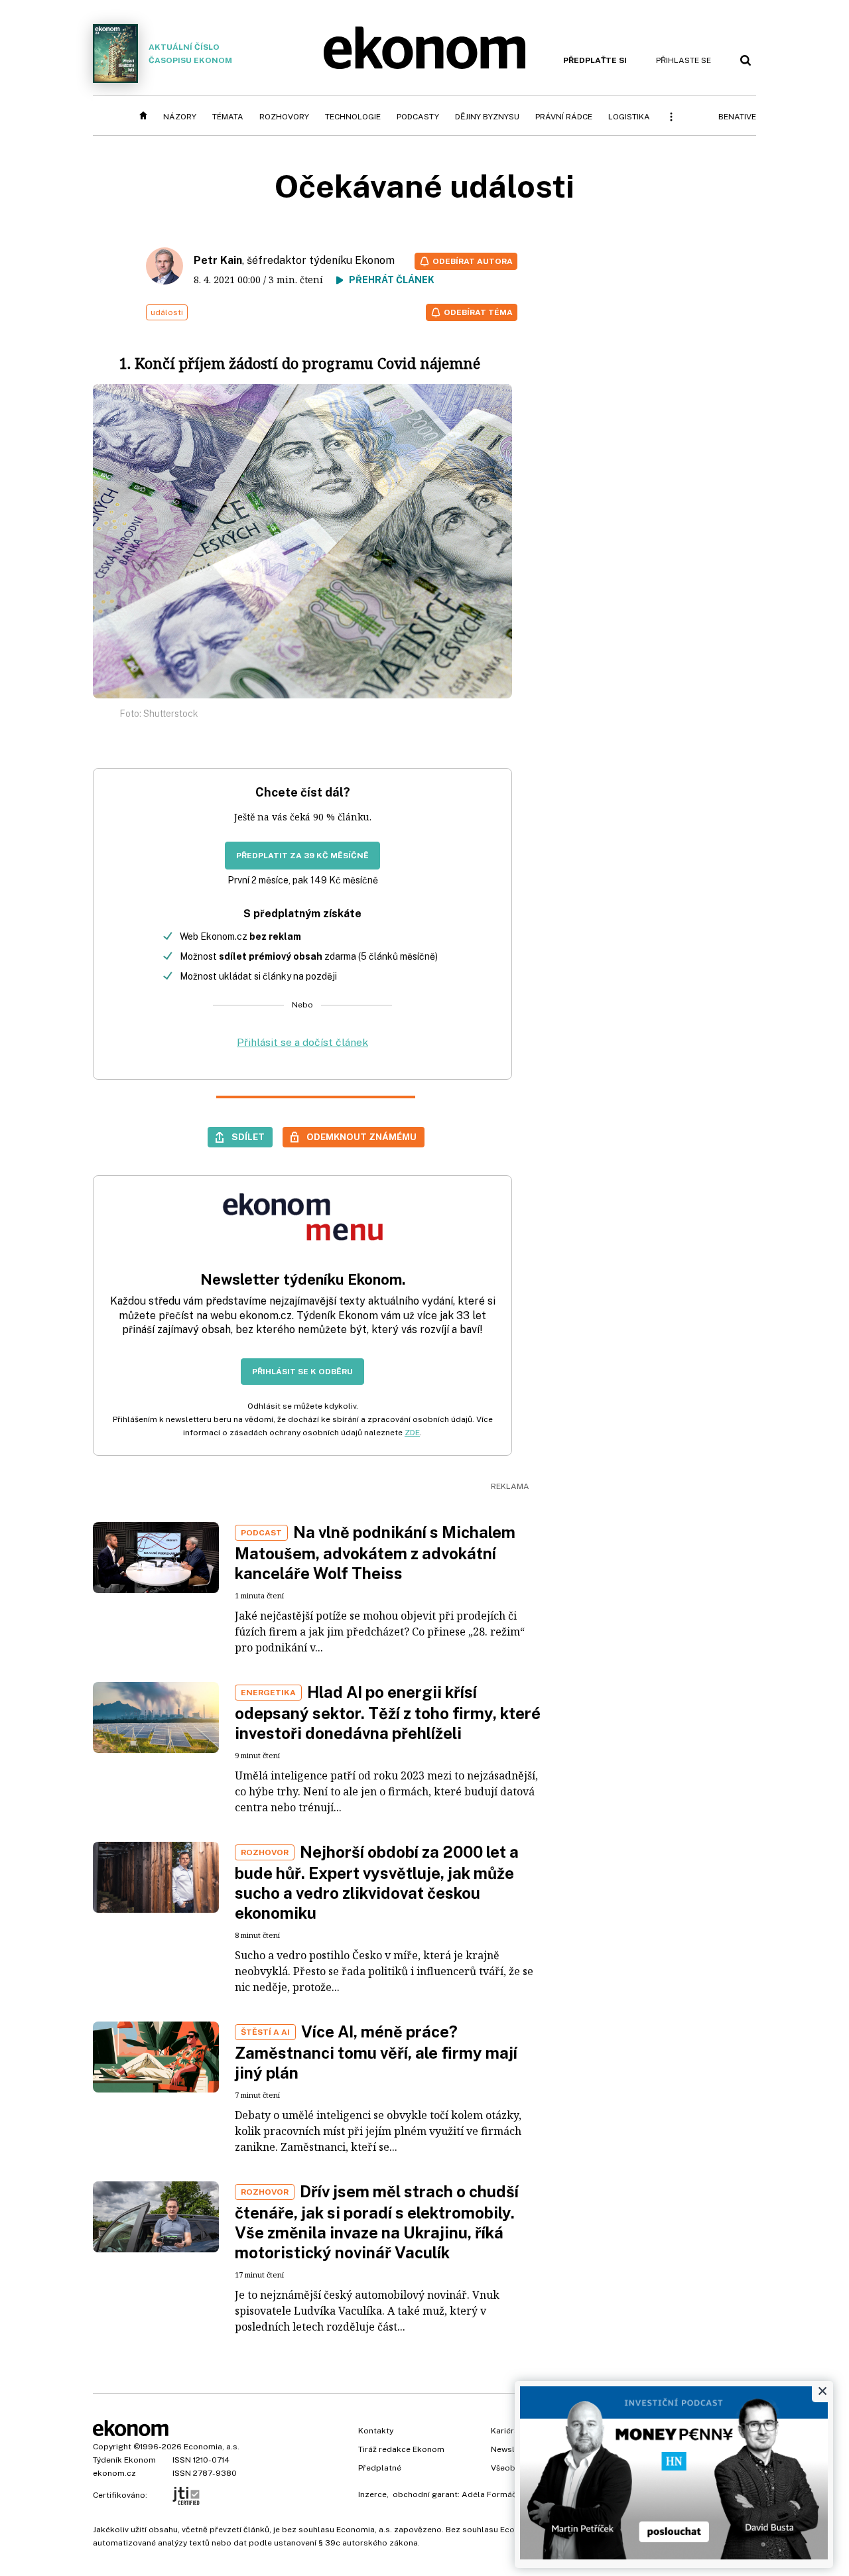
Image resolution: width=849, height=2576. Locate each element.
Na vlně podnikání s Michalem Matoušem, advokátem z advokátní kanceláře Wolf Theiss (375, 1553)
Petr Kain (218, 260)
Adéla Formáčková (498, 2494)
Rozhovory (284, 117)
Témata (228, 117)
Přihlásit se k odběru (302, 1372)
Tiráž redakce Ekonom (401, 2449)
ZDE (412, 1433)
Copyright (112, 2447)
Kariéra (505, 2431)
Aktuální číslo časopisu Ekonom (190, 54)
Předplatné (380, 2468)
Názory (180, 117)
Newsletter (512, 2449)
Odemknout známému (361, 1137)
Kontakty (376, 2431)
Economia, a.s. (212, 2447)
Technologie (353, 117)
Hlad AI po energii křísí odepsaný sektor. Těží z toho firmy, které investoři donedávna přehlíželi (388, 1712)
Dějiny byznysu (487, 117)
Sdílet (248, 1137)
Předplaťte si (595, 60)
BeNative (737, 117)
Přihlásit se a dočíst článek (302, 1042)
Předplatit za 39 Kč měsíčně (302, 856)
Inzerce (372, 2494)
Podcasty (418, 117)
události (167, 312)
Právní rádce (564, 117)
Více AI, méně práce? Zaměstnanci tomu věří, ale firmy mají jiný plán (376, 2052)
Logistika (629, 117)
